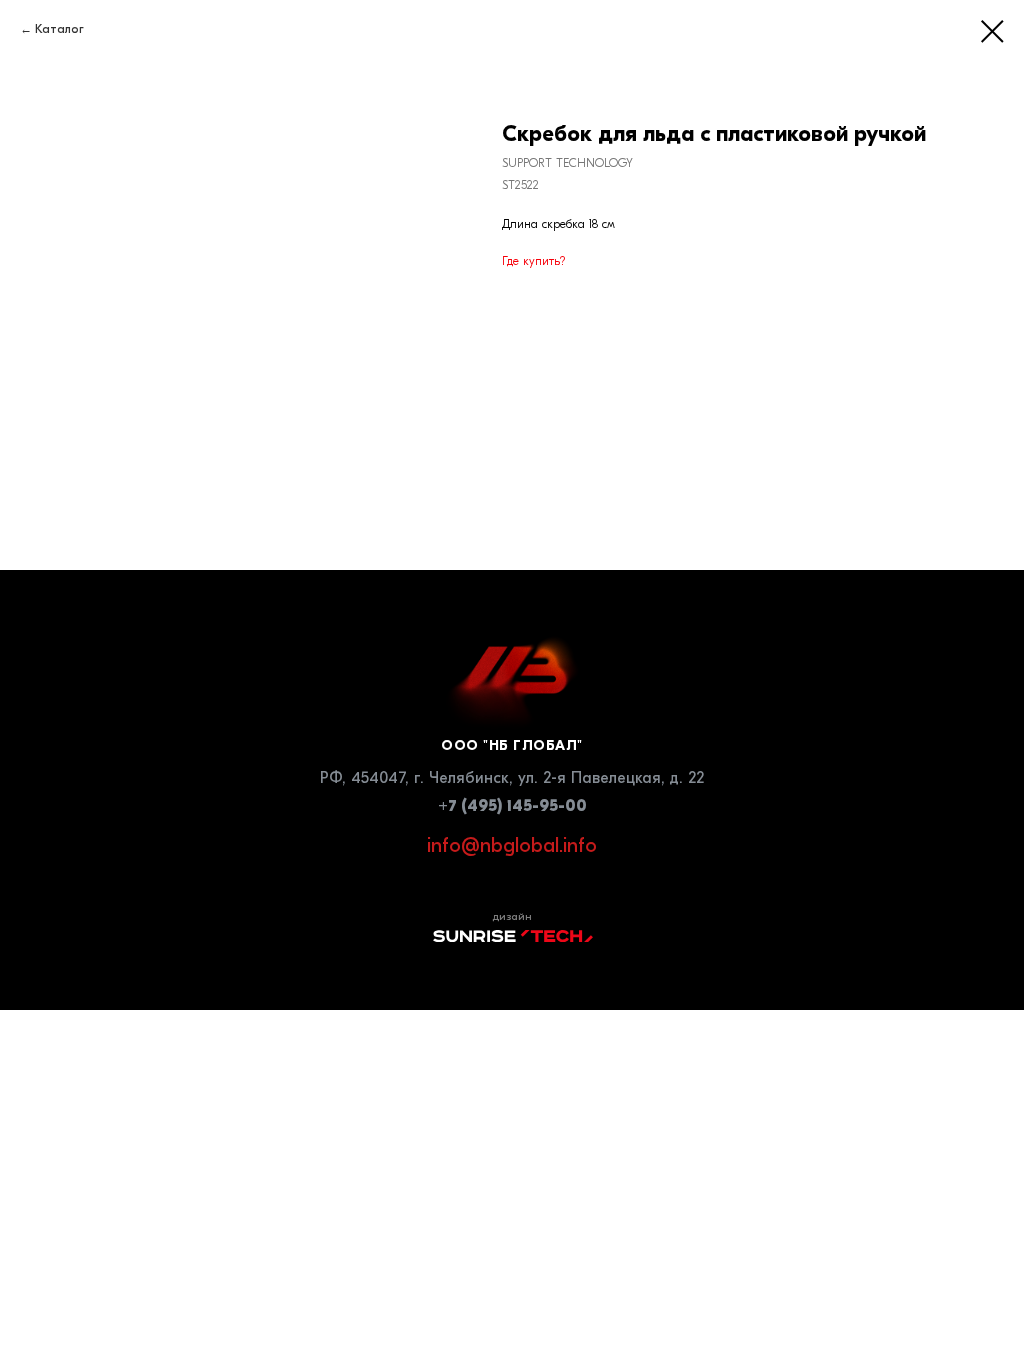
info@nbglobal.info (512, 845)
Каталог (59, 29)
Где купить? (533, 261)
